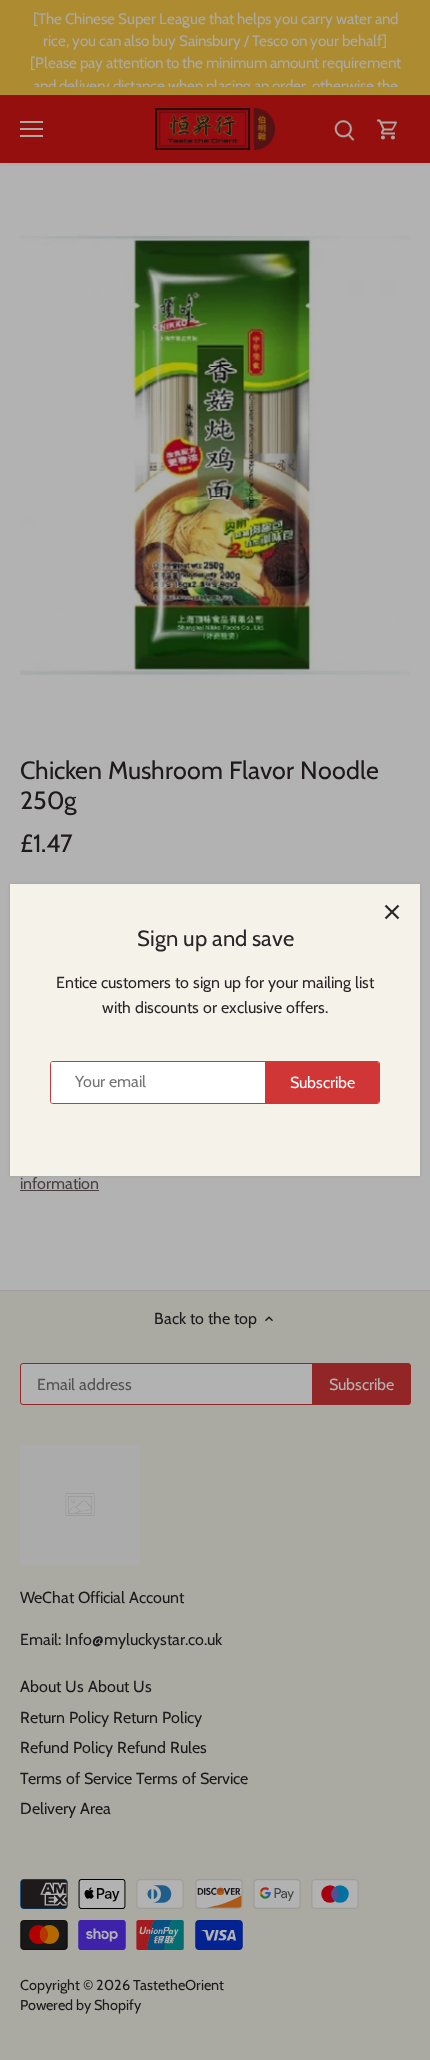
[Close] (392, 912)
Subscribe (322, 1082)
